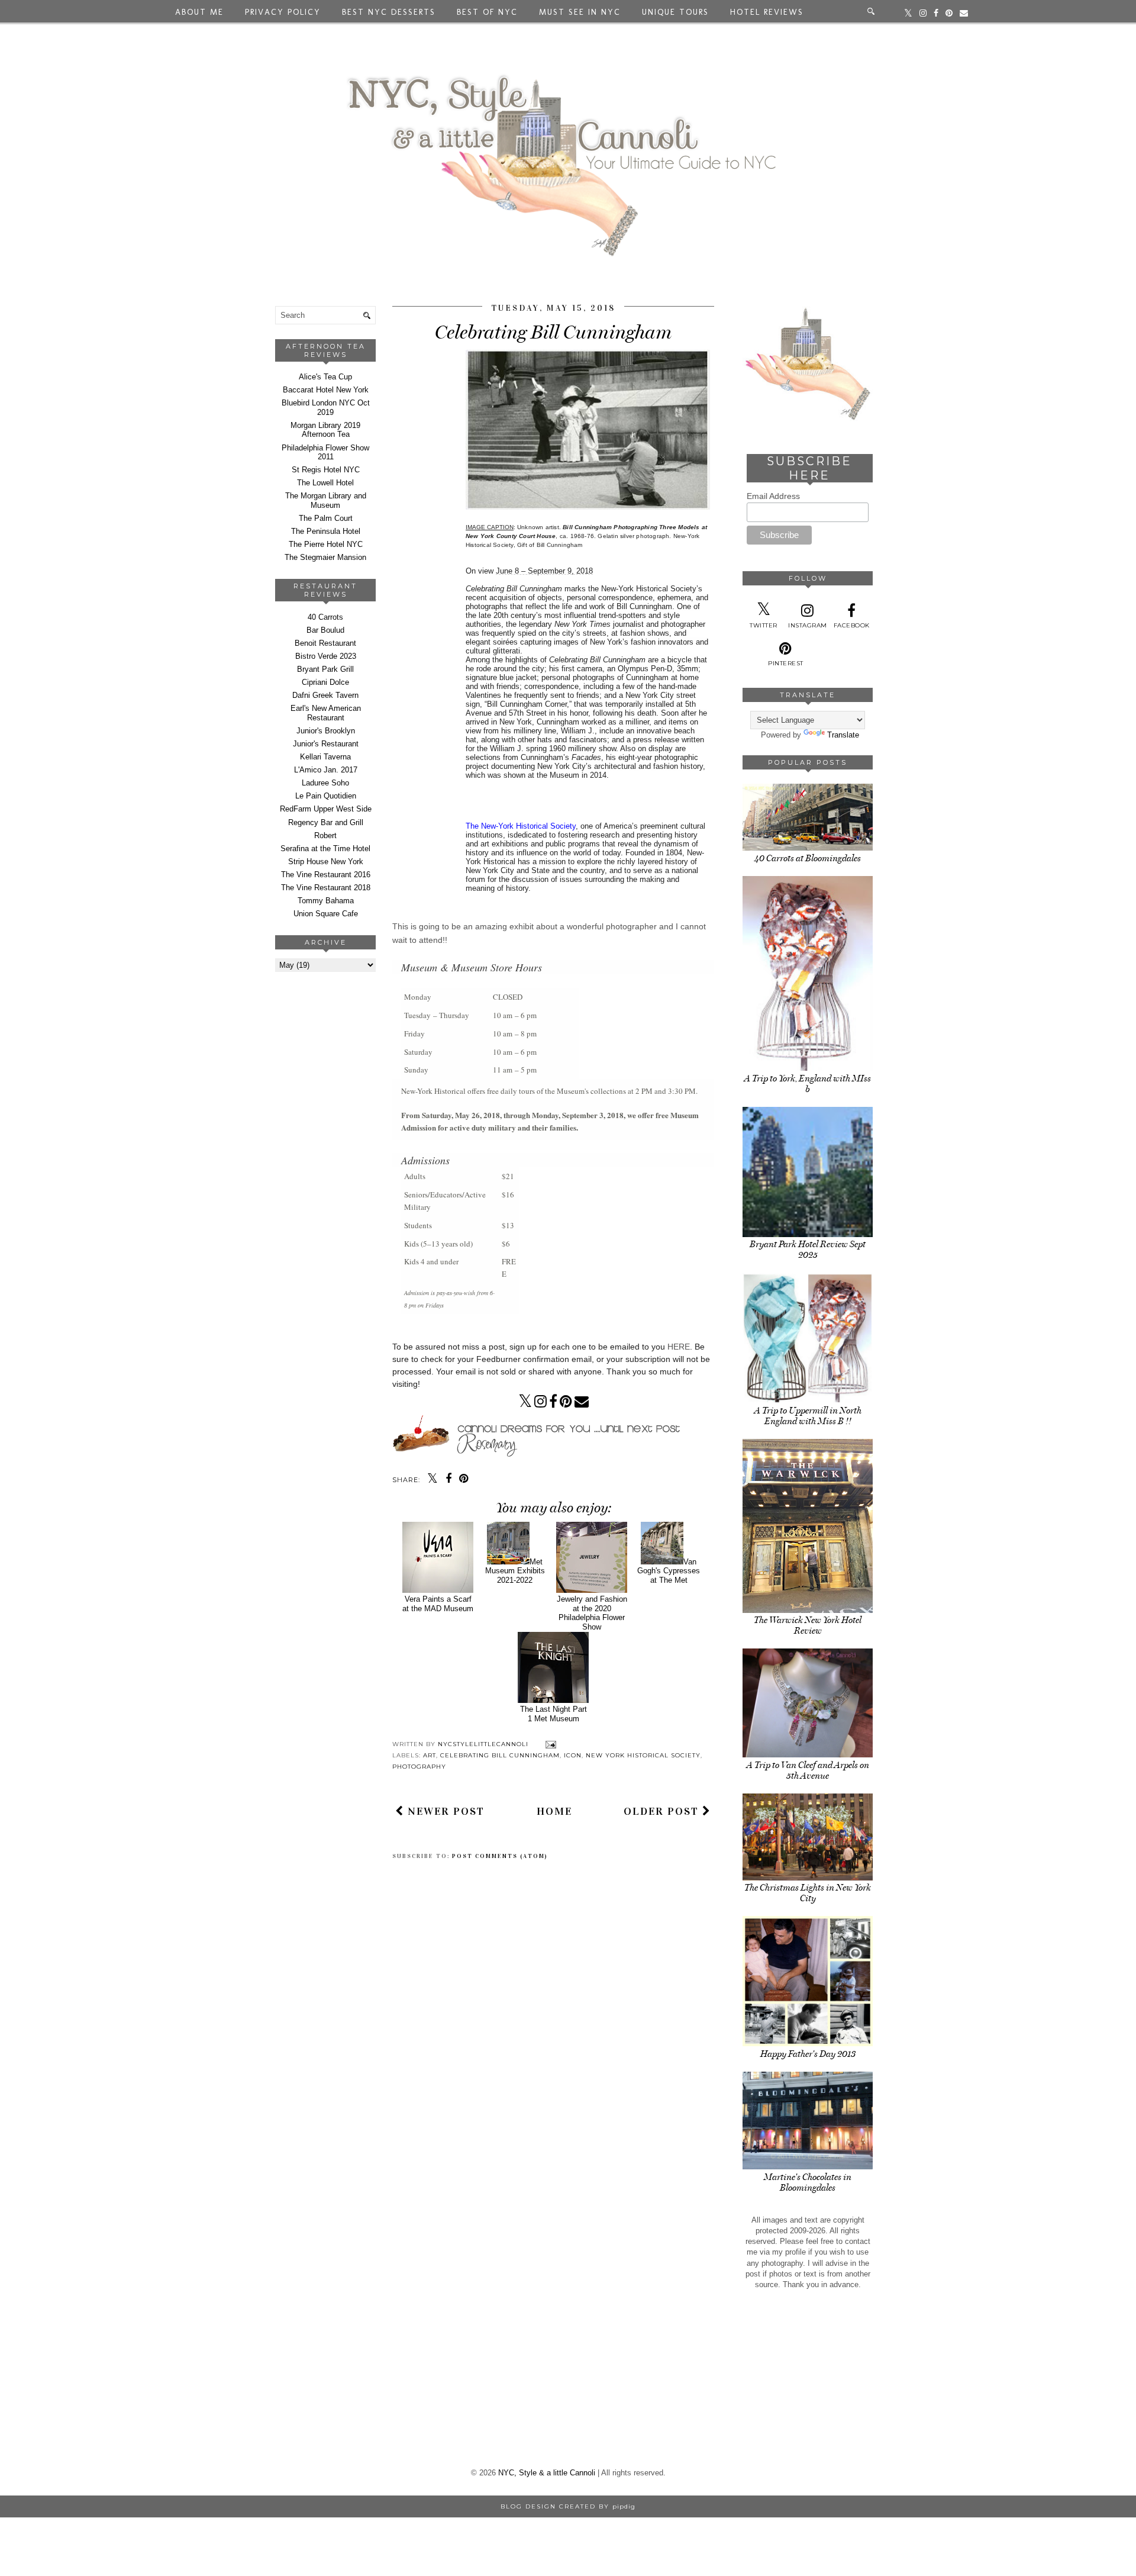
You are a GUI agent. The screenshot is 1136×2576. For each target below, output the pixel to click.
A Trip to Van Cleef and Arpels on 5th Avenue (808, 1770)
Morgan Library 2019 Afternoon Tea (325, 430)
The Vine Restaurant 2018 (326, 888)
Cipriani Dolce (325, 682)
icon (573, 1755)
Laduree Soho (325, 783)
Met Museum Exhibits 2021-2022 (515, 1571)
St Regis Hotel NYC (326, 470)
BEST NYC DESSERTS (389, 12)
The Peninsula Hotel (326, 531)
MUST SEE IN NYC (580, 12)
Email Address (773, 496)
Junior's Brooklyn (326, 731)
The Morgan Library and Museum (326, 500)
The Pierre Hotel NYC (326, 544)
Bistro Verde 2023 (326, 656)
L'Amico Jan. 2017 (326, 770)
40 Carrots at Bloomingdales (808, 858)
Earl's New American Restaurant (326, 713)
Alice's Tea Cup (325, 377)
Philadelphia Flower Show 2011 (325, 453)
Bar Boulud (325, 630)
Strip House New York (326, 862)
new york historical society (643, 1755)
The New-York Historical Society (521, 826)
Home (554, 1811)
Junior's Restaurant (326, 744)
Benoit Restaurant (325, 643)
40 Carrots (325, 617)
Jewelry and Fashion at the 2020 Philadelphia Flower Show (592, 1613)
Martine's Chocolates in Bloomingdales (808, 2182)
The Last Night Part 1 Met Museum (554, 1714)
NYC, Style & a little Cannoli (547, 2473)
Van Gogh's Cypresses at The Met (669, 1571)
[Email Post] (549, 1744)
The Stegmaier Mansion (325, 557)
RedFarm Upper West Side (326, 809)
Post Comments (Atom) (500, 1856)
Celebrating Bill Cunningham (500, 1755)
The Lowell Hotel (325, 483)
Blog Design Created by (568, 2506)
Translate (843, 735)
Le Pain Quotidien (326, 796)
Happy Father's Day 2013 (808, 2054)
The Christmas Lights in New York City (808, 1893)
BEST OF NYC (487, 12)
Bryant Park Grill (325, 669)
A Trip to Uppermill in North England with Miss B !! (808, 1416)
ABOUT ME (199, 12)
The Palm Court (326, 518)
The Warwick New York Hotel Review (808, 1625)
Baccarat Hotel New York (326, 390)
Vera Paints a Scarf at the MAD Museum (438, 1604)
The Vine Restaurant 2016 (326, 875)
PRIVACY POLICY (283, 12)
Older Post (663, 1811)
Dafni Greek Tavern (325, 695)
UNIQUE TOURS (675, 12)
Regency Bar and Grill (326, 822)
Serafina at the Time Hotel (325, 849)
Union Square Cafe (326, 914)
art (430, 1755)
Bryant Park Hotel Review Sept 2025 (808, 1250)
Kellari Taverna (325, 757)
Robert (325, 835)
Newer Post (444, 1811)
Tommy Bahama (326, 901)
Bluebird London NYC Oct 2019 (326, 408)
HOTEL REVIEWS (767, 12)
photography (419, 1767)
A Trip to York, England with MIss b (808, 1084)
